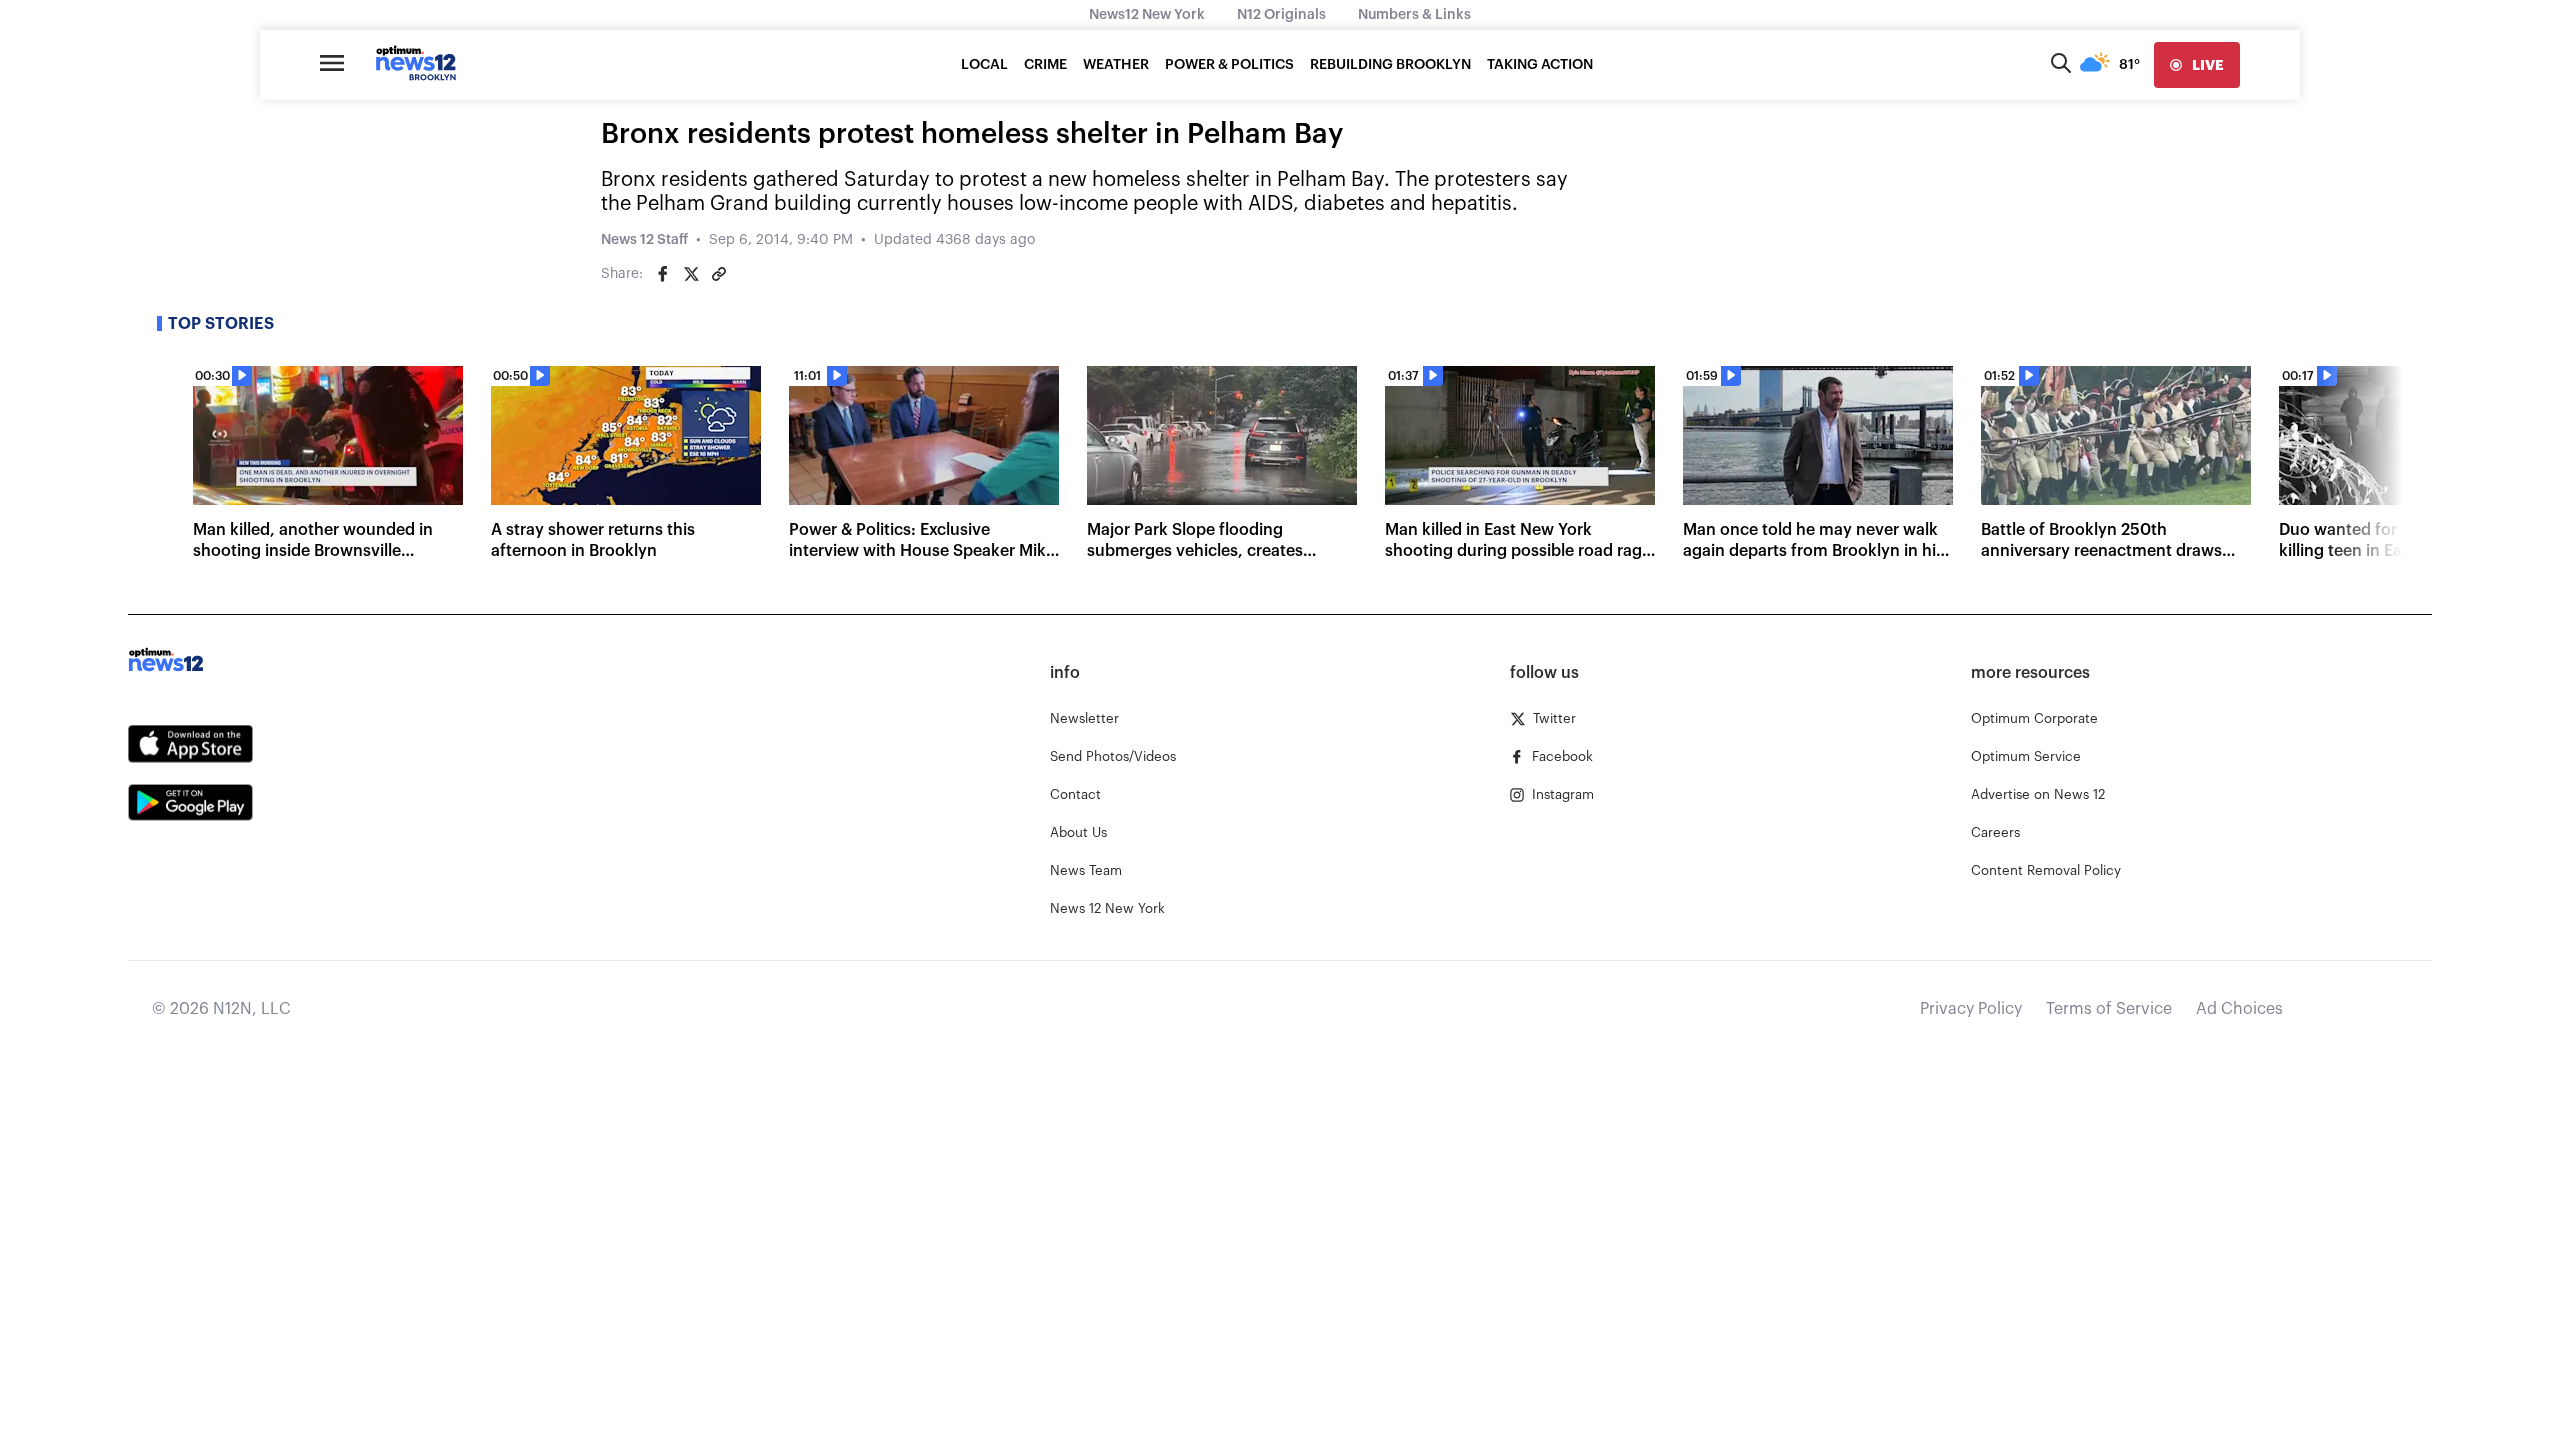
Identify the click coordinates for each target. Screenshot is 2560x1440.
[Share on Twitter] (691, 274)
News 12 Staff (644, 240)
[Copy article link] (719, 274)
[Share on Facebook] (663, 274)
